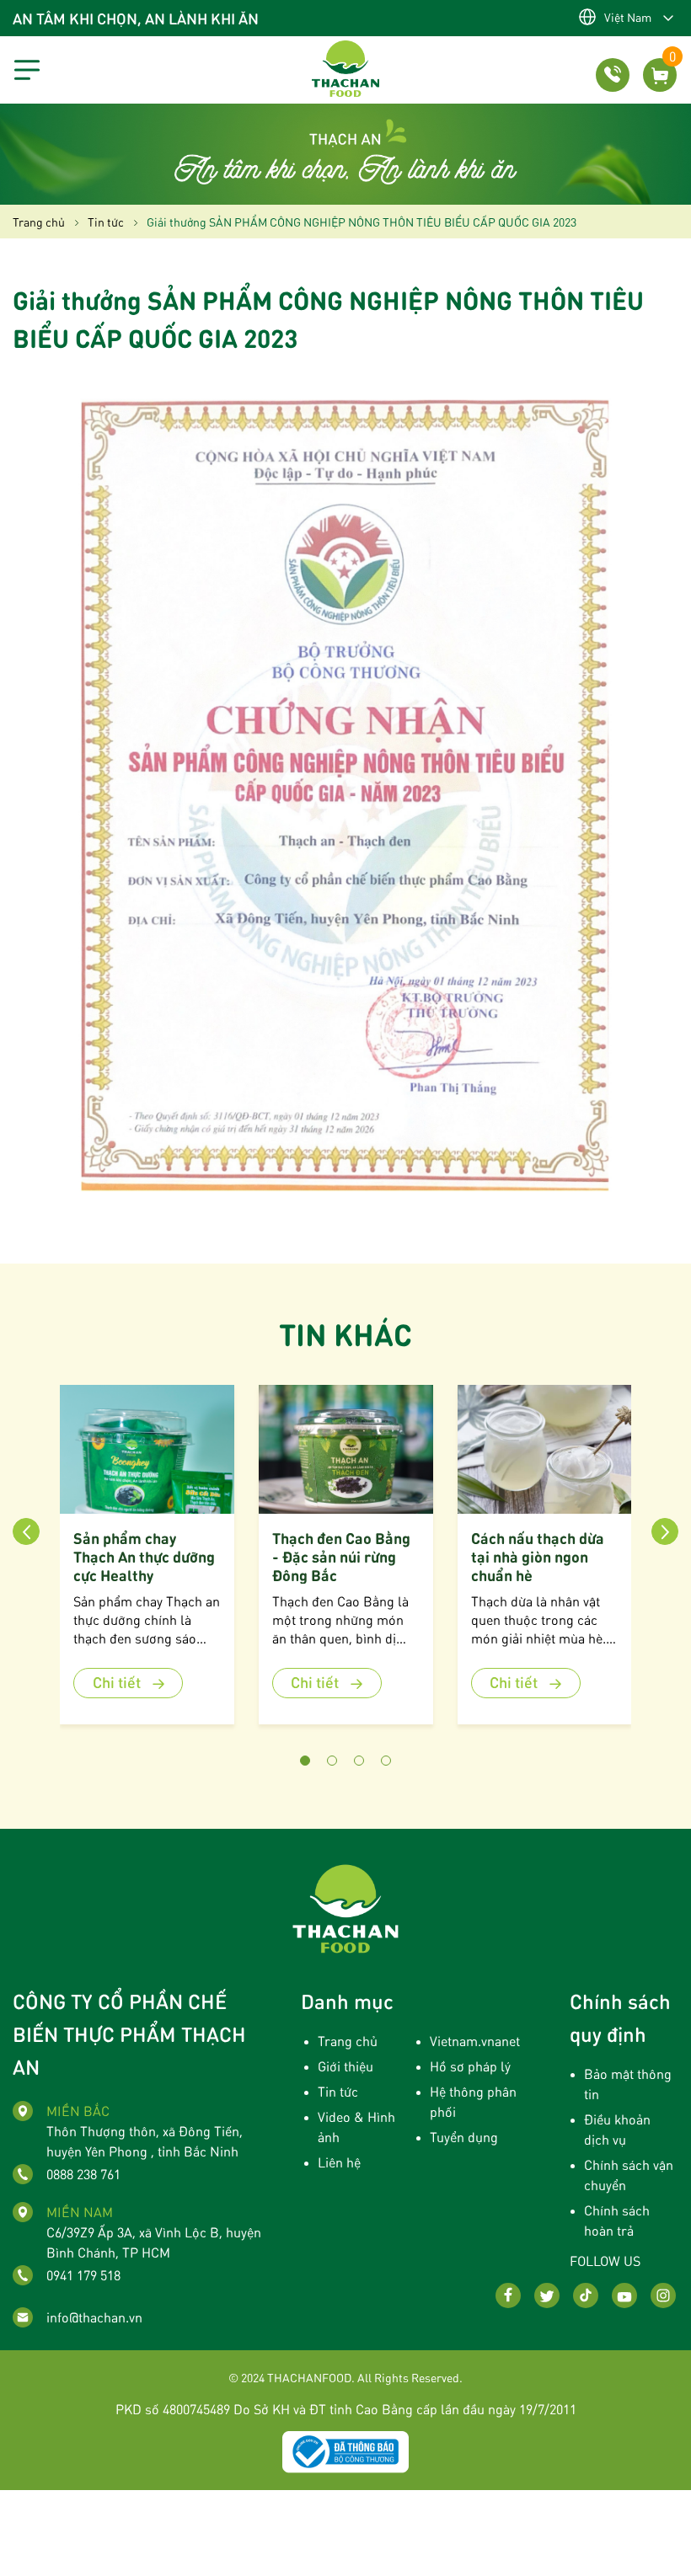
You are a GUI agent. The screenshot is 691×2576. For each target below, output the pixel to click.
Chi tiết (118, 1681)
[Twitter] (547, 2295)
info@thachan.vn (94, 2317)
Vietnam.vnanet (475, 2041)
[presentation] (26, 1531)
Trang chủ (348, 2041)
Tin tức (338, 2091)
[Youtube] (624, 2295)
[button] (305, 1761)
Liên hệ (339, 2162)
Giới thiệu (345, 2066)
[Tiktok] (586, 2295)
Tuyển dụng (464, 2137)
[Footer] (345, 1907)
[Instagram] (663, 2295)
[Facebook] (508, 2295)
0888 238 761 (83, 2174)
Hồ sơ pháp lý (470, 2066)
